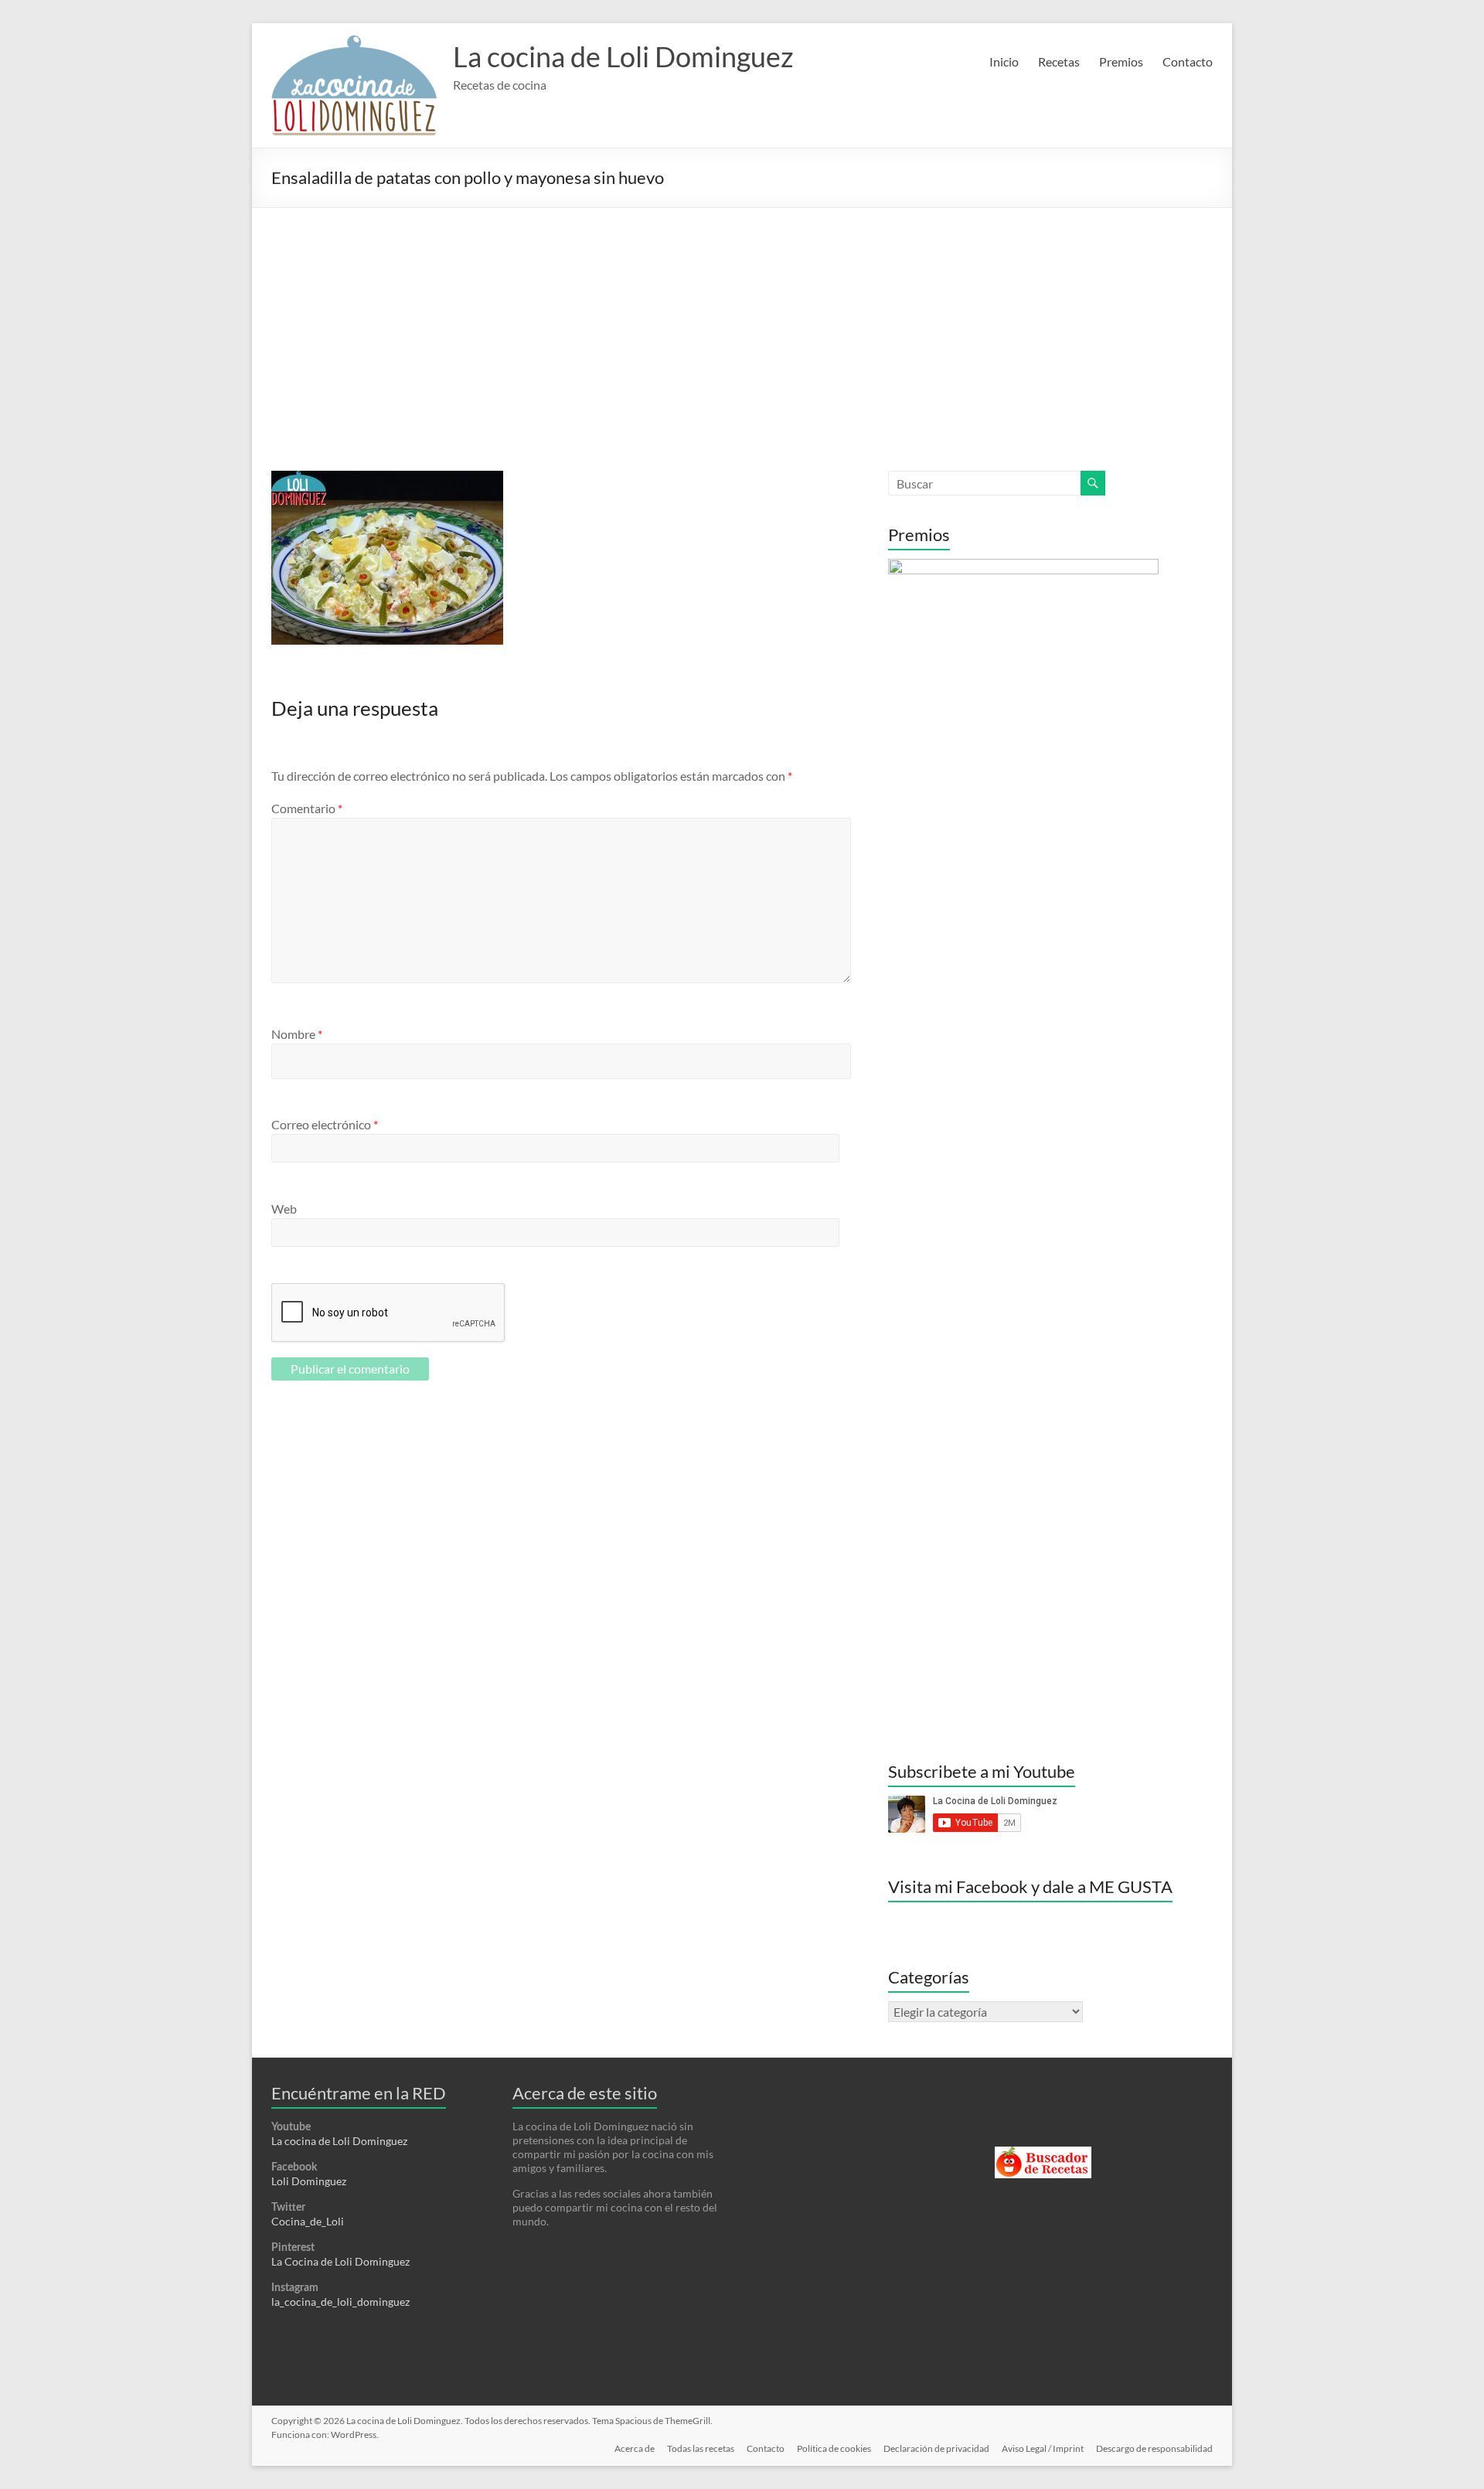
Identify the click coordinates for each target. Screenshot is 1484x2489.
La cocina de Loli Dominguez (623, 56)
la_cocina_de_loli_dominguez (340, 2302)
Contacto (1188, 61)
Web (284, 1209)
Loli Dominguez (309, 2181)
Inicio (1004, 61)
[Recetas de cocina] (1043, 2153)
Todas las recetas (701, 2448)
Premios (1121, 61)
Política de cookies (834, 2448)
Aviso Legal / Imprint (1043, 2448)
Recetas (1059, 61)
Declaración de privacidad (936, 2448)
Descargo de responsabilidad (1154, 2448)
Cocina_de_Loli (308, 2221)
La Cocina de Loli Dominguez (340, 2261)
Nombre (297, 1034)
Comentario (307, 808)
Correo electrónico (325, 1124)
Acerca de (635, 2448)
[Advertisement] (742, 324)
